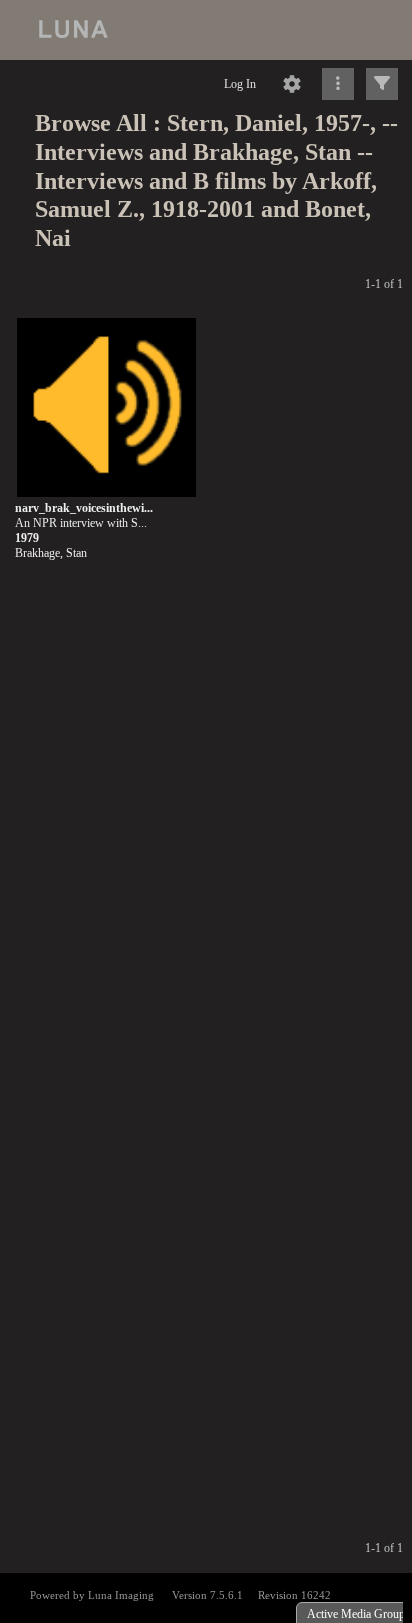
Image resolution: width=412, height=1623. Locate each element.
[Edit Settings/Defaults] (292, 84)
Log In (240, 84)
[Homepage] (206, 30)
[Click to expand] (382, 84)
